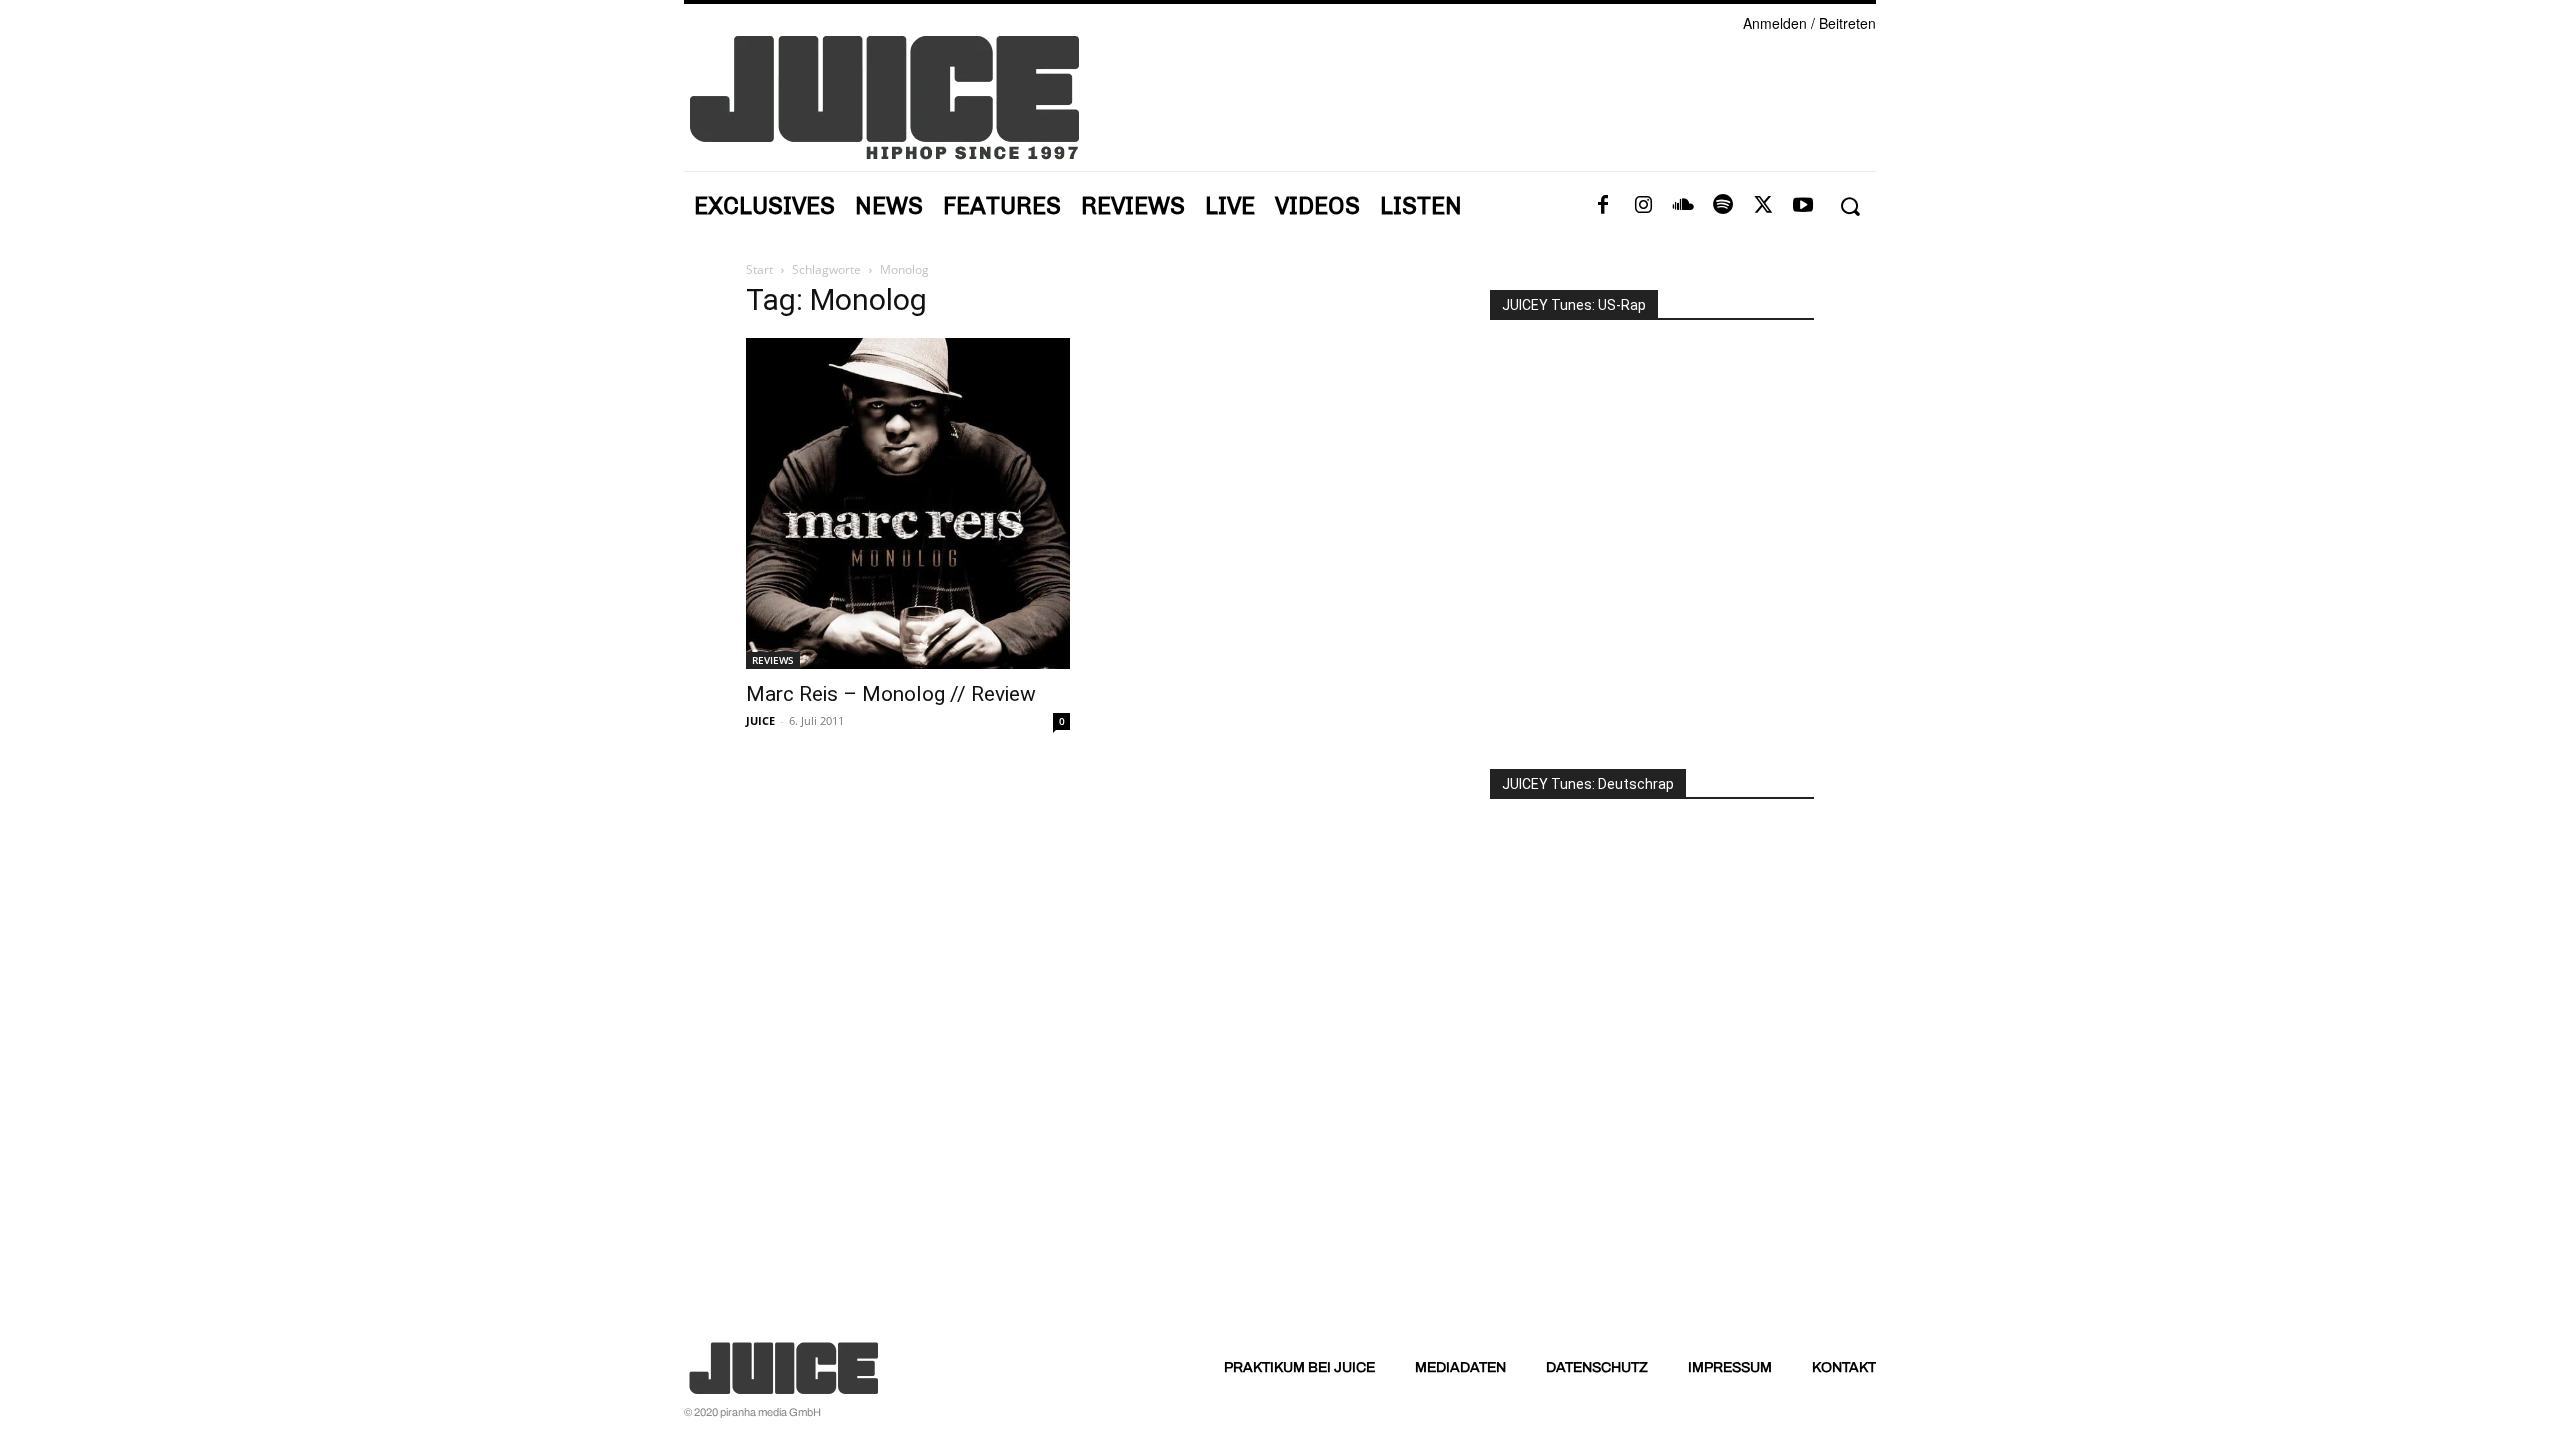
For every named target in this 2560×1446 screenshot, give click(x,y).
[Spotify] (1723, 206)
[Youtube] (1803, 206)
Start (759, 269)
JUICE (760, 720)
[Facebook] (1603, 206)
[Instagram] (1643, 206)
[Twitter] (1763, 206)
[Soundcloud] (1683, 206)
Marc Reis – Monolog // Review (891, 694)
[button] (1849, 206)
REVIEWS (773, 660)
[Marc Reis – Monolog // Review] (908, 503)
